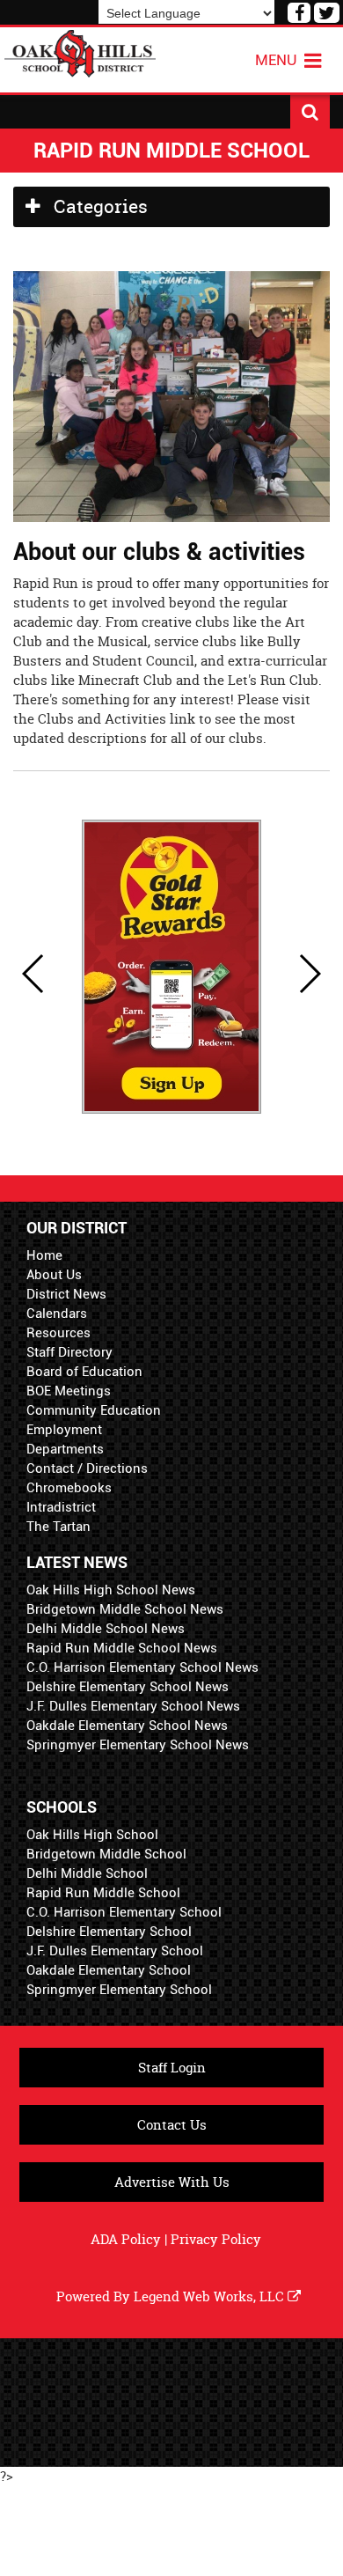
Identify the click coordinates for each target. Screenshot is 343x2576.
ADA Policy (126, 2239)
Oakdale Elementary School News (127, 1726)
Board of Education (84, 1372)
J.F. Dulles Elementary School (115, 1951)
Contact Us (172, 2125)
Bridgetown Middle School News (125, 1609)
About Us (54, 1275)
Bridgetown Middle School (106, 1854)
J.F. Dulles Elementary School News (133, 1706)
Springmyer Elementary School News (138, 1745)
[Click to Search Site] (310, 112)
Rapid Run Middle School (103, 1893)
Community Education (94, 1410)
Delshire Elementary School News (128, 1687)
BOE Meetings (69, 1391)
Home (44, 1255)
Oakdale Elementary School (109, 1970)
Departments (65, 1449)
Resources (58, 1333)
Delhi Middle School (87, 1873)
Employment (64, 1430)
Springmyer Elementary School (119, 1990)
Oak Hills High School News (111, 1590)
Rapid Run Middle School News (122, 1648)
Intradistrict (61, 1507)
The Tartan (58, 1527)
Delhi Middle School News (106, 1629)
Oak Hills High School (92, 1835)
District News (66, 1294)
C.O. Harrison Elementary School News (142, 1667)
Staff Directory (69, 1352)
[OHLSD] (80, 52)
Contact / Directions (87, 1468)
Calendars (57, 1314)
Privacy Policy (216, 2239)
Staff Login (172, 2068)
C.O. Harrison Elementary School (124, 1912)
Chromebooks (69, 1488)
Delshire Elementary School (109, 1932)
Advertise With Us (172, 2182)
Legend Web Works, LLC (211, 2296)
